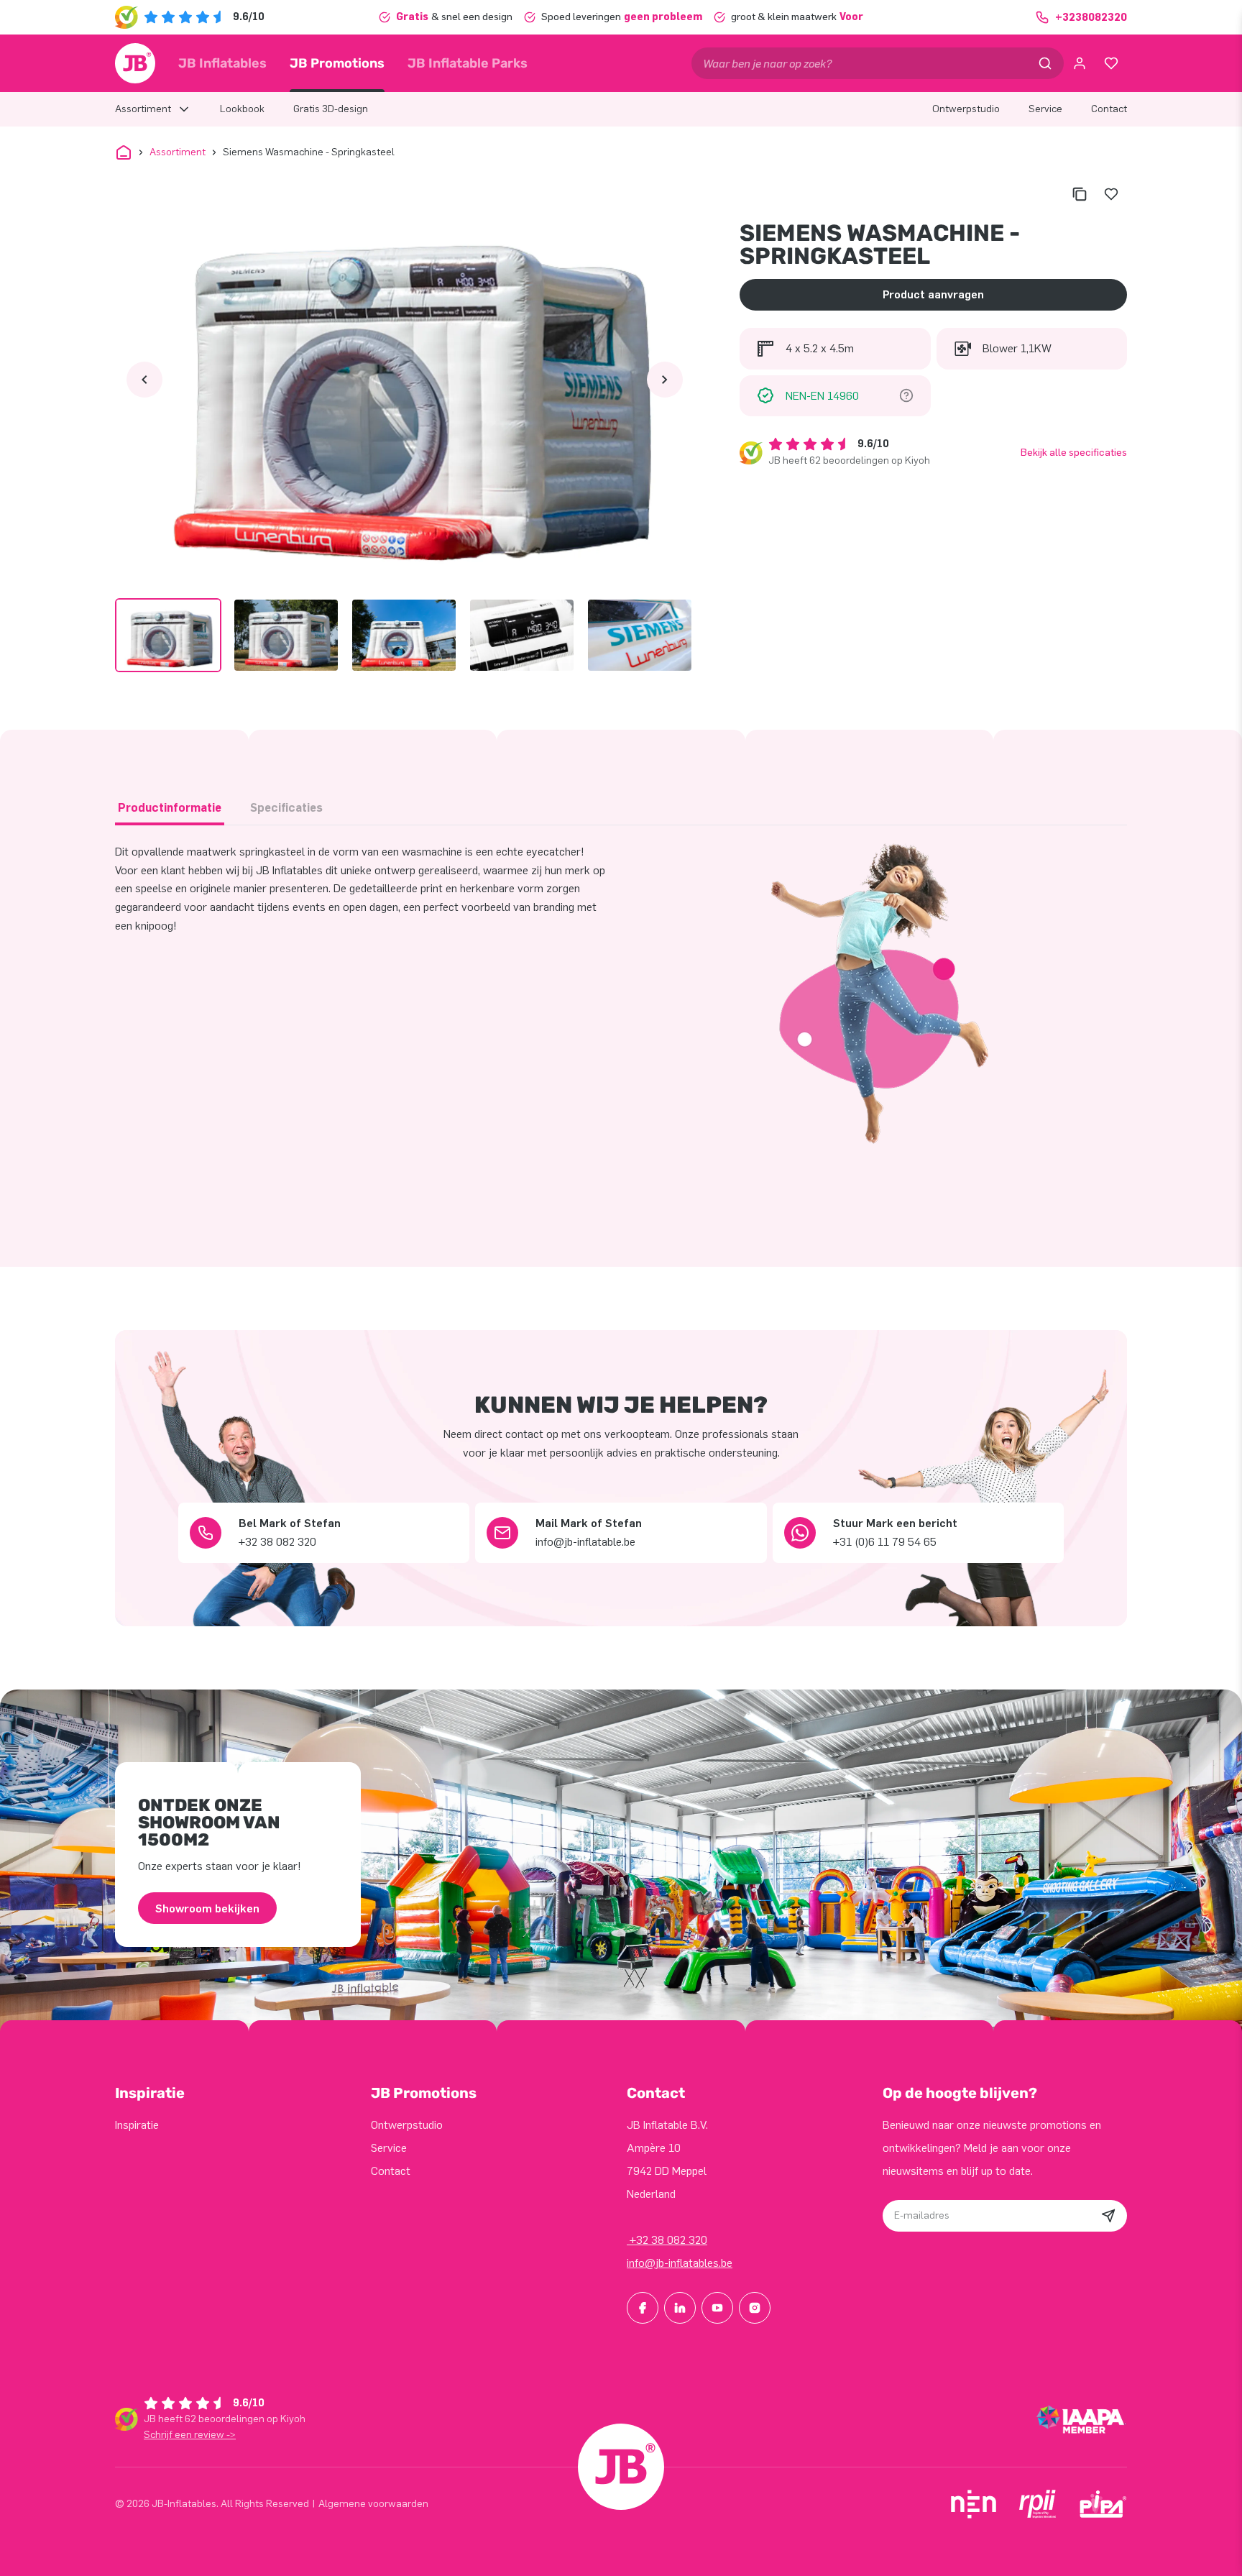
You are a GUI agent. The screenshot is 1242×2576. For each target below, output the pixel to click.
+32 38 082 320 (667, 2240)
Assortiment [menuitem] (143, 109)
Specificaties (286, 808)
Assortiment (178, 152)
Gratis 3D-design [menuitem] (331, 109)
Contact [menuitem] (1109, 109)
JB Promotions (337, 63)
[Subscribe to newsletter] (1108, 2216)
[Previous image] (144, 380)
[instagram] (755, 2308)
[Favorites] (1111, 63)
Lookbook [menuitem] (242, 109)
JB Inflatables (222, 63)
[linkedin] (680, 2308)
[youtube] (717, 2308)
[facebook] (643, 2308)
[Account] (1080, 63)
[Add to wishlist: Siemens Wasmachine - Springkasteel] (1111, 194)
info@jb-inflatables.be (680, 2263)
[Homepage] (135, 63)
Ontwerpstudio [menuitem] (966, 109)
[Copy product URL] (1080, 194)
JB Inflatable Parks (468, 63)
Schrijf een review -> (190, 2435)
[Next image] (665, 380)
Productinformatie (170, 808)
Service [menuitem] (1045, 109)
